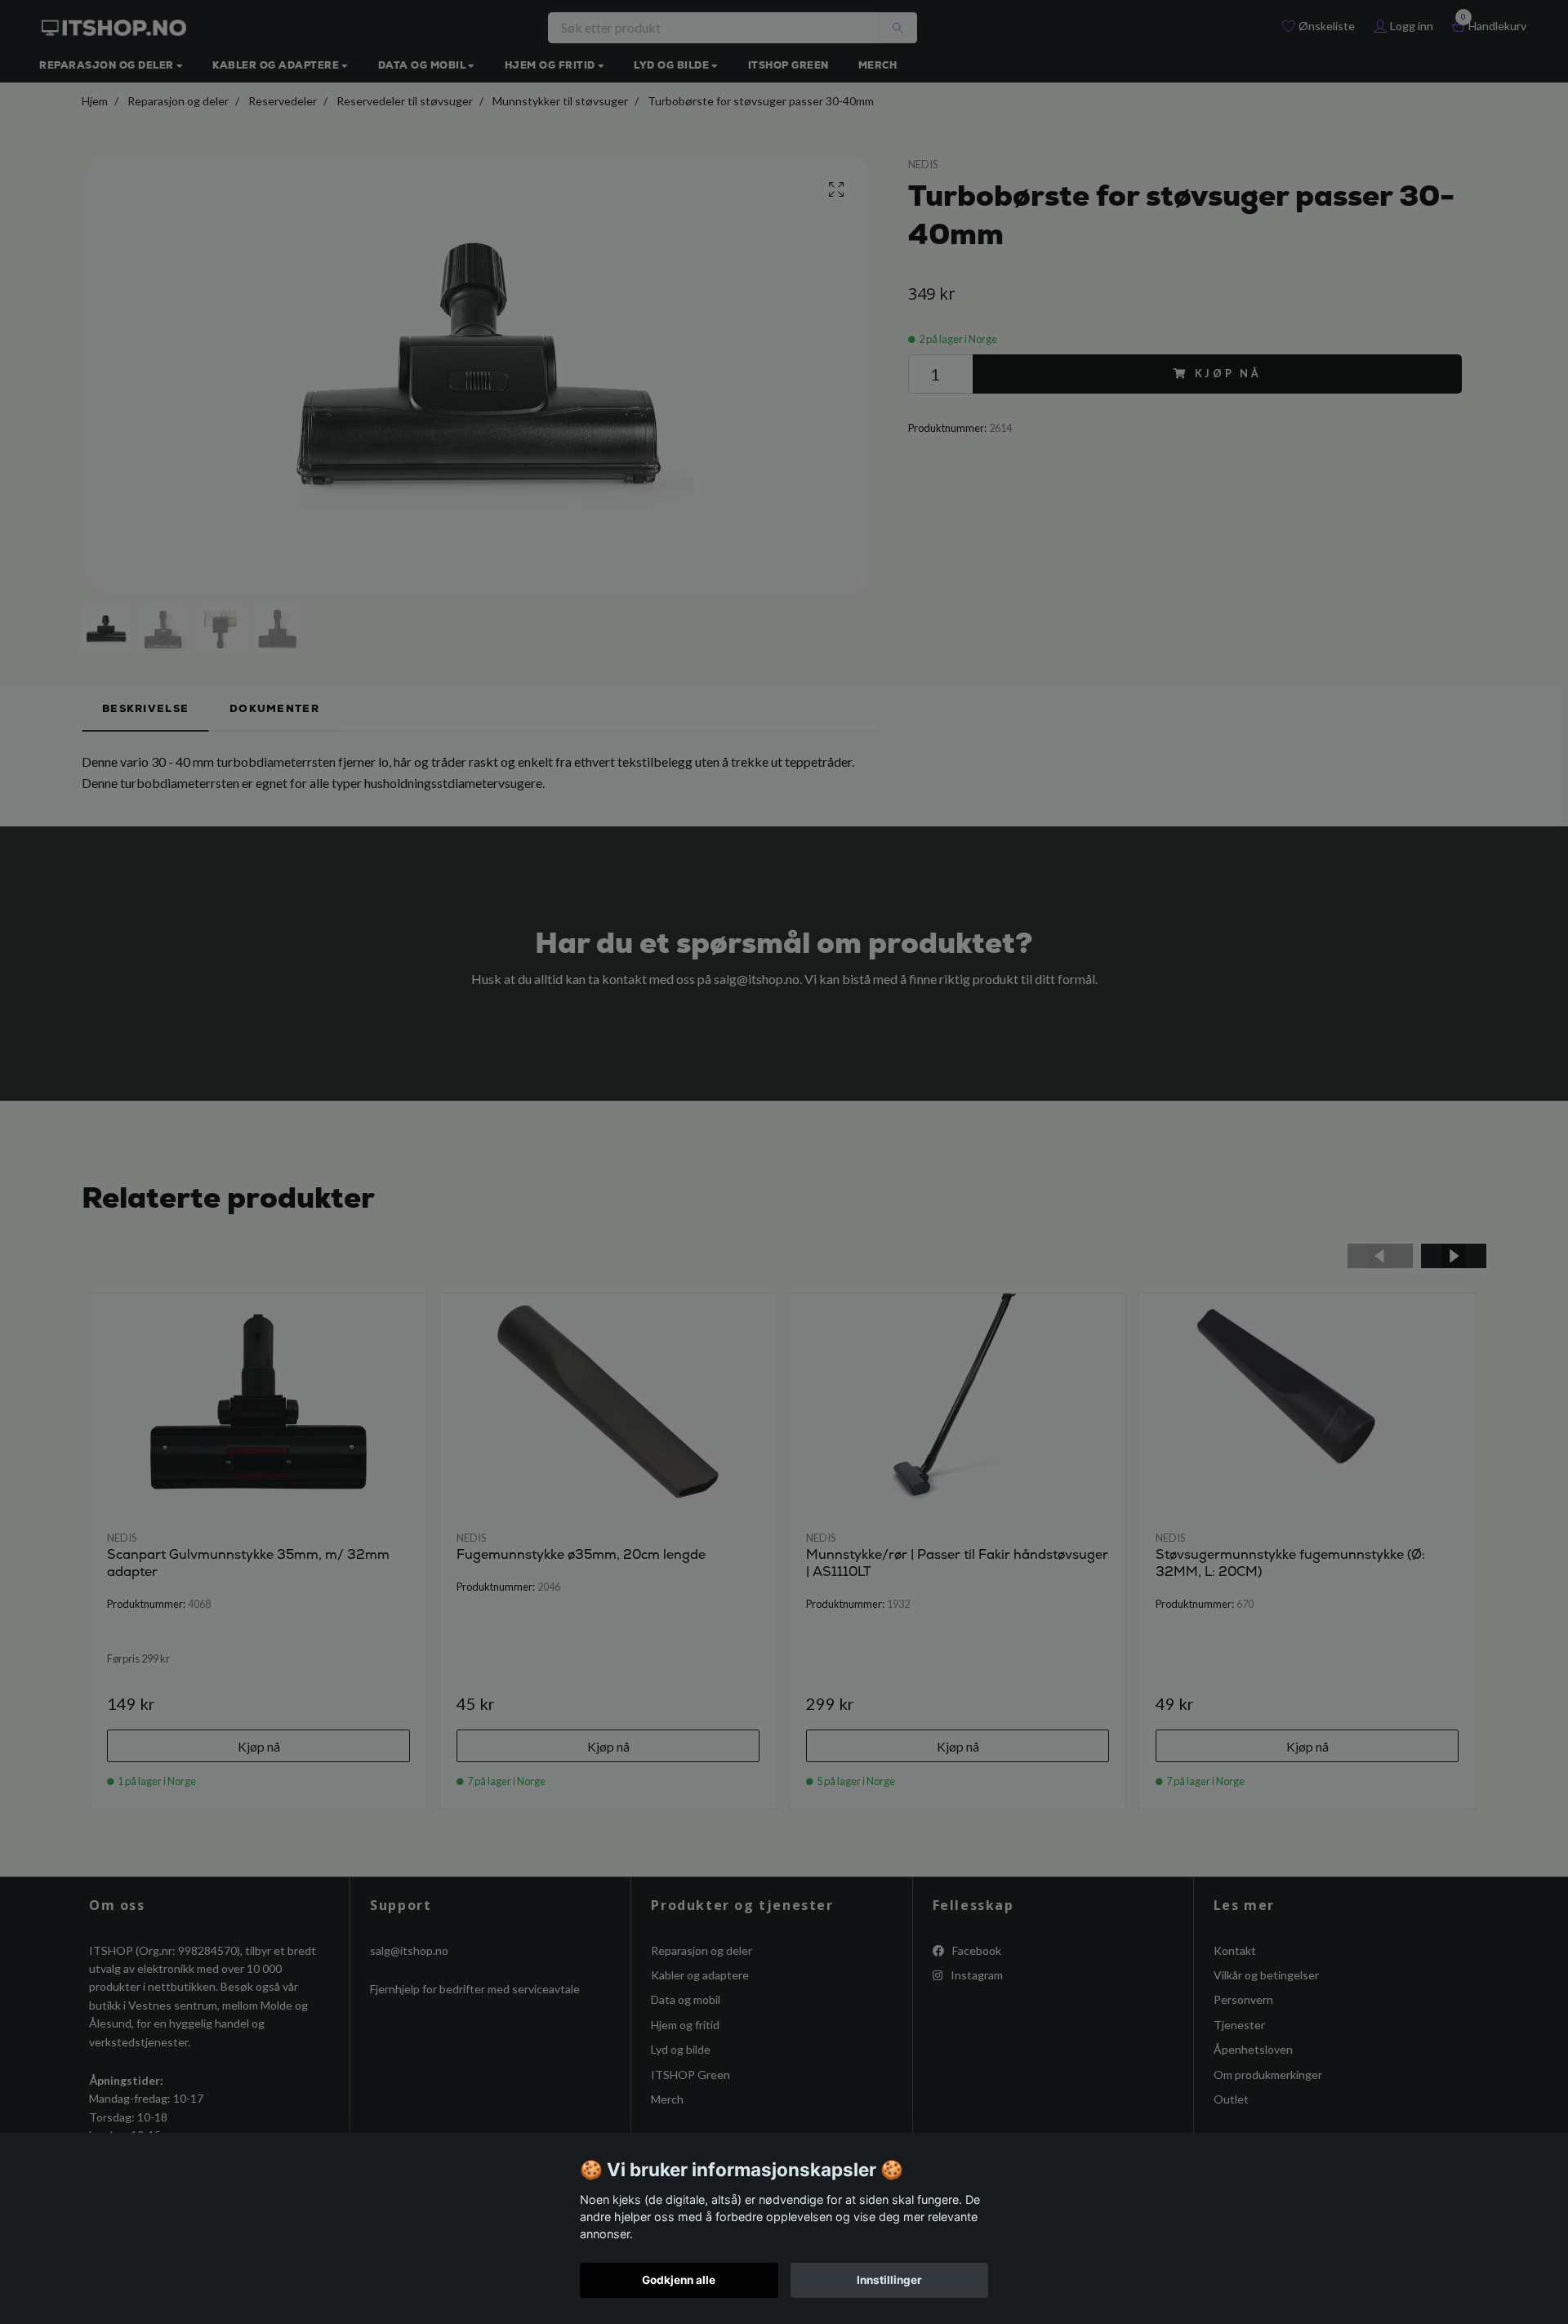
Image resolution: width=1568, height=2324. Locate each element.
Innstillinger (889, 2280)
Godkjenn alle (679, 2280)
